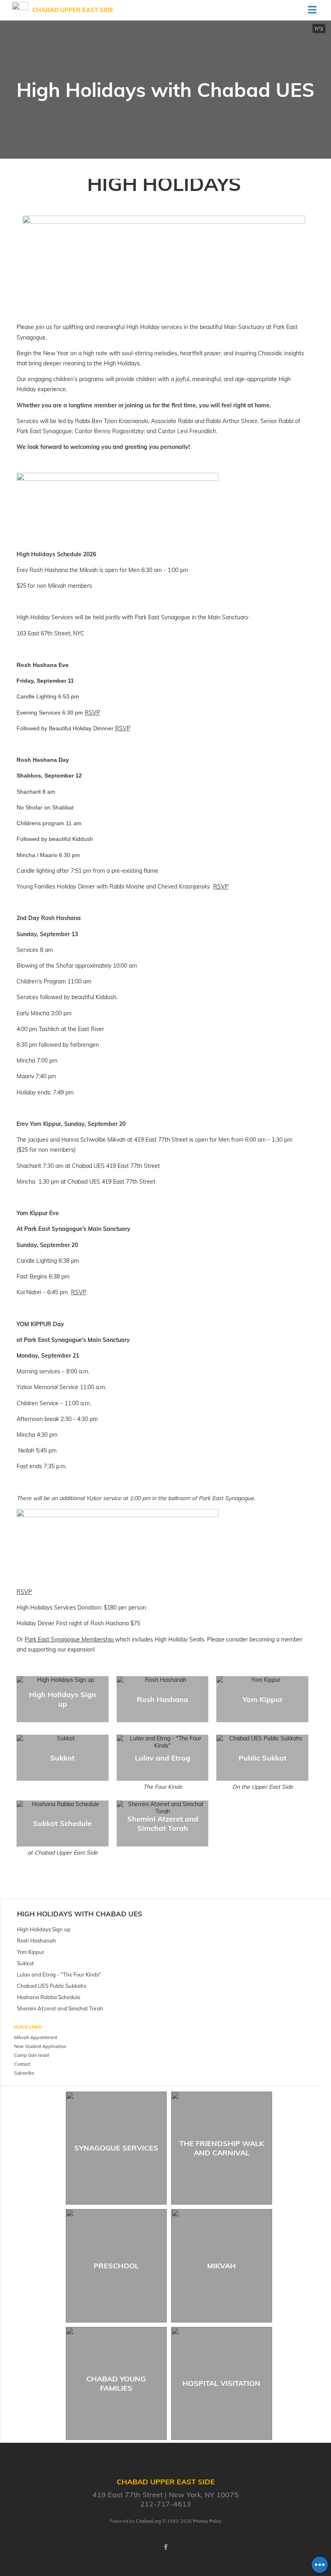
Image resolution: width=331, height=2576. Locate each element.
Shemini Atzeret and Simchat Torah (163, 1824)
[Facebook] (165, 2547)
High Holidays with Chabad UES (80, 1914)
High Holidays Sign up (63, 1699)
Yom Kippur (263, 1699)
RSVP (92, 713)
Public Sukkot (263, 1758)
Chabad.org (149, 2521)
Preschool (116, 2266)
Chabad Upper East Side (73, 10)
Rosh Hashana (162, 1699)
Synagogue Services (116, 2148)
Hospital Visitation (221, 2383)
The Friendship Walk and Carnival (222, 2148)
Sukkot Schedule (62, 1823)
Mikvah (221, 2266)
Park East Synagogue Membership (70, 1639)
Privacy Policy (207, 2521)
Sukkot (62, 1758)
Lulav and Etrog (162, 1758)
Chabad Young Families (116, 2383)
